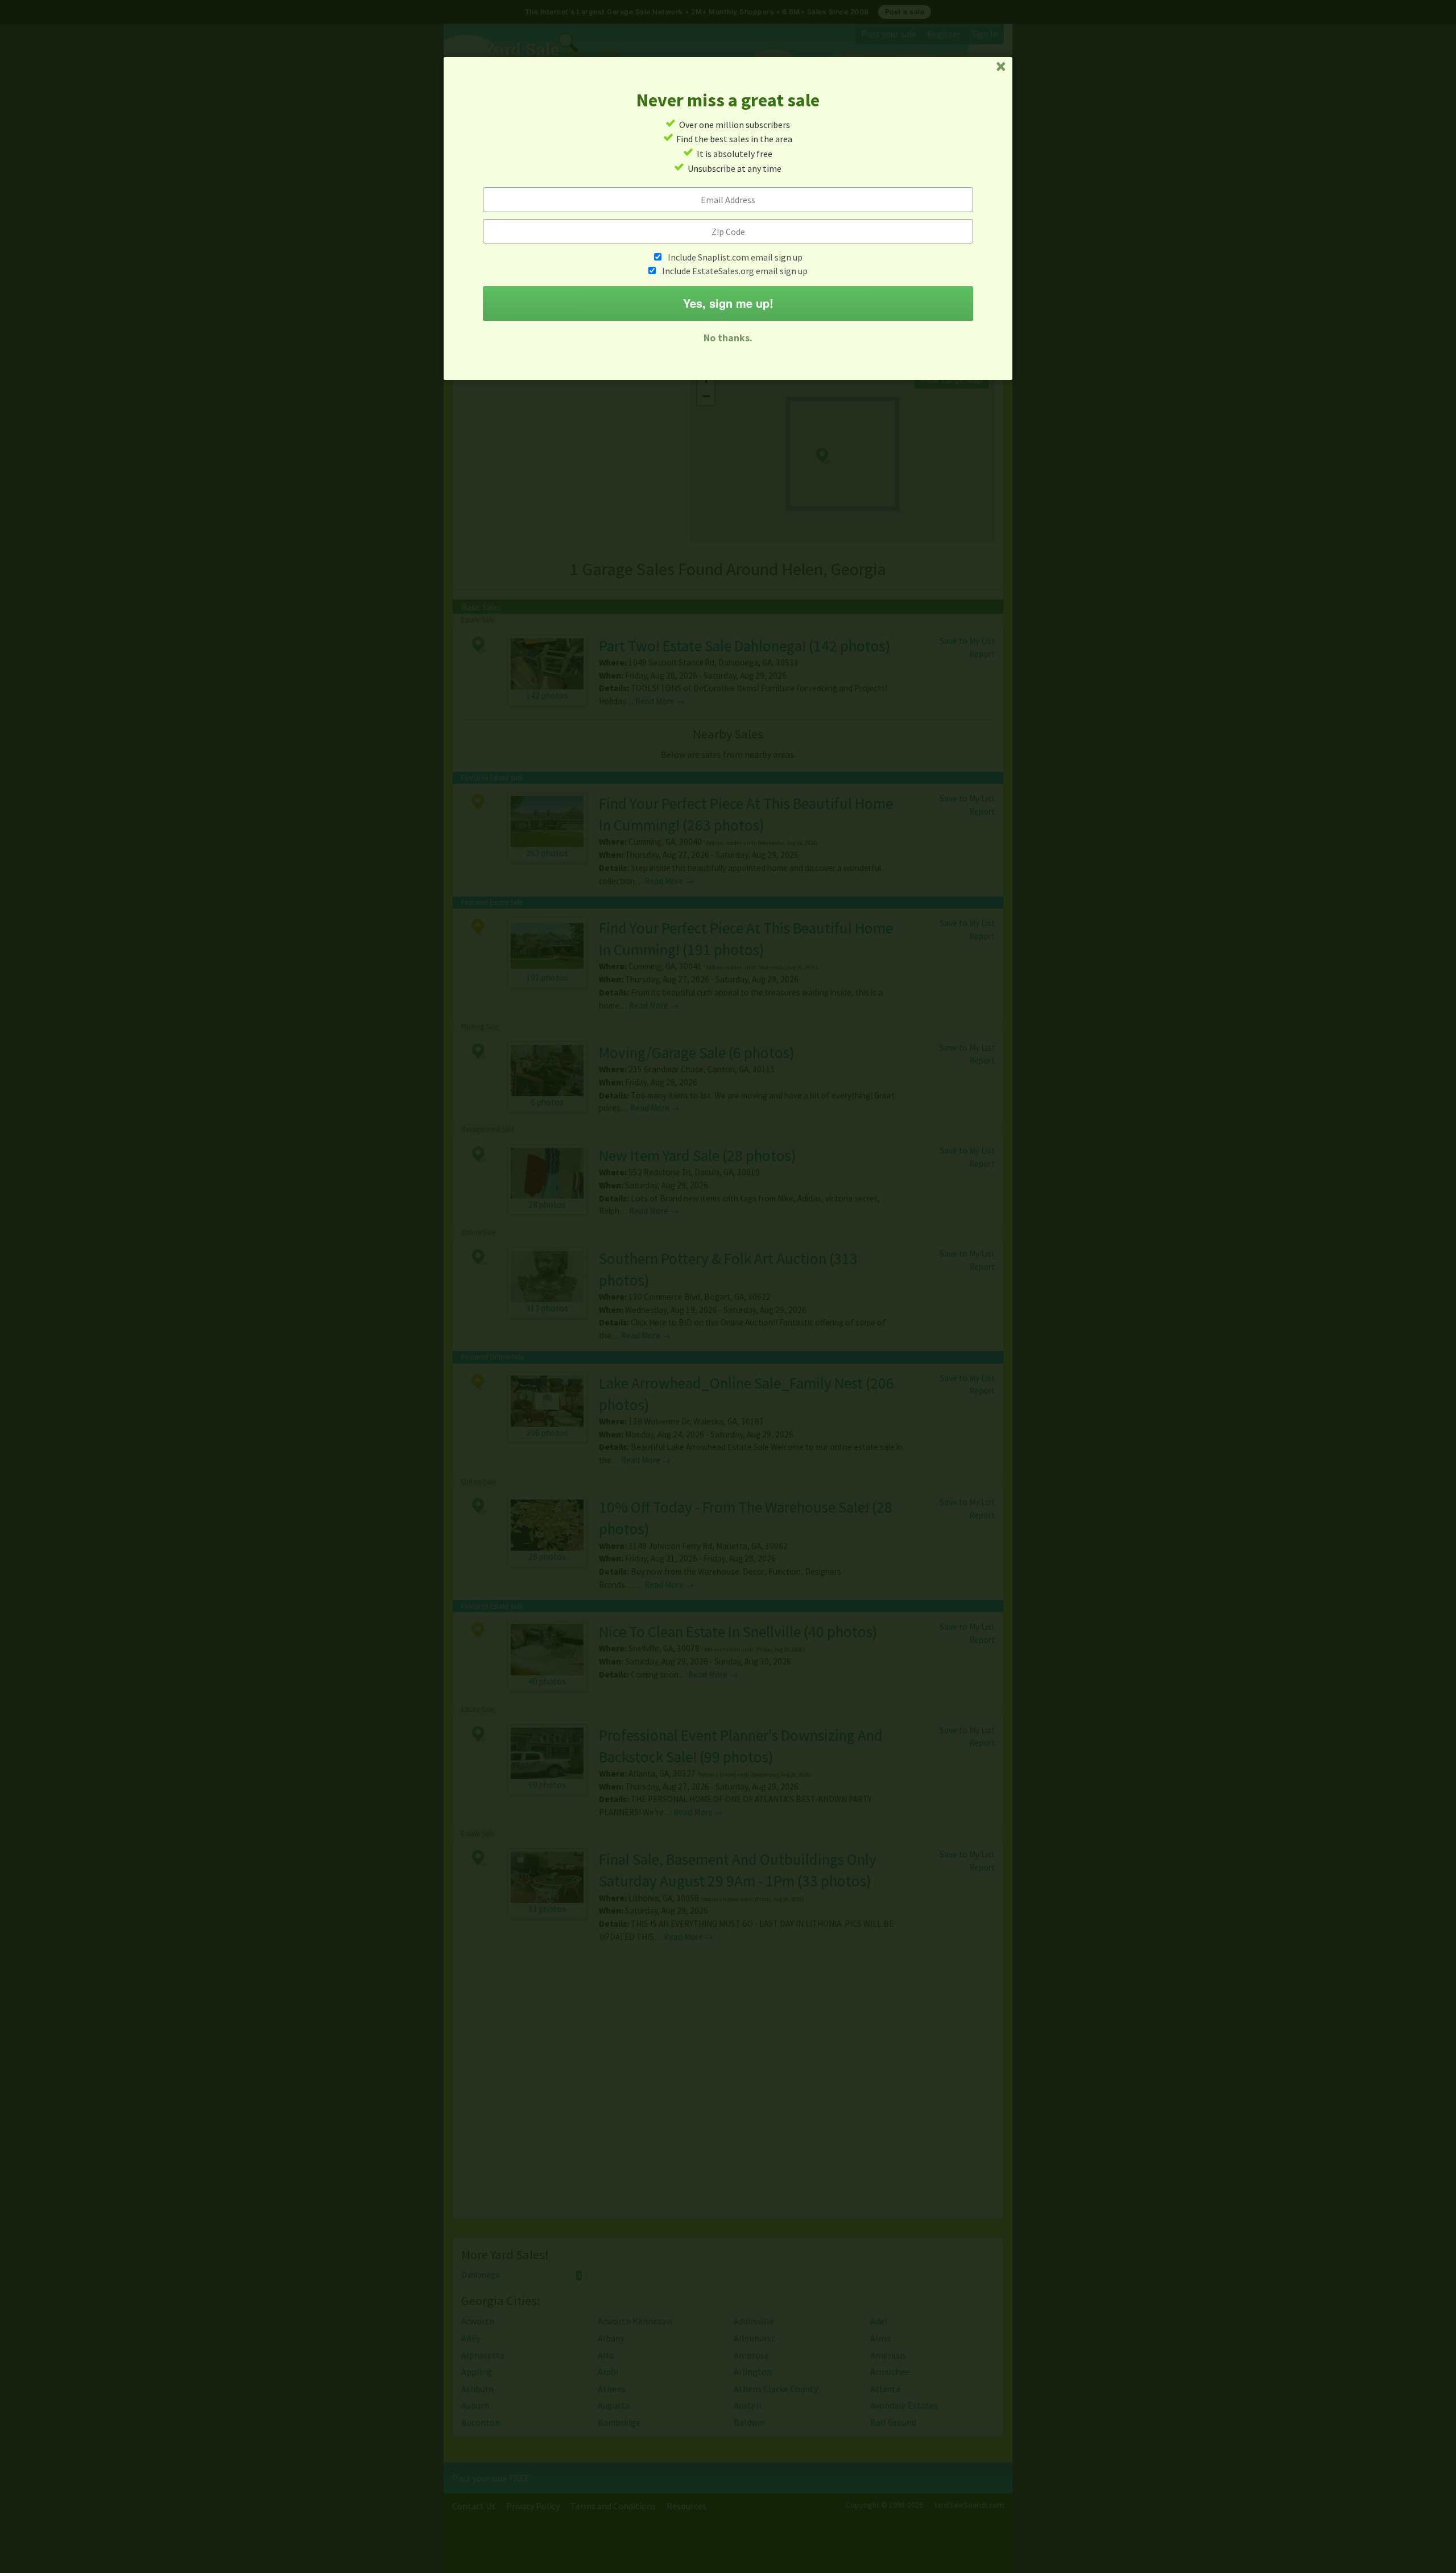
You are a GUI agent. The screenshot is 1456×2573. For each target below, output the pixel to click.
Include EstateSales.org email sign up (735, 271)
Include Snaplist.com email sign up (735, 257)
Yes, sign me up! (728, 303)
